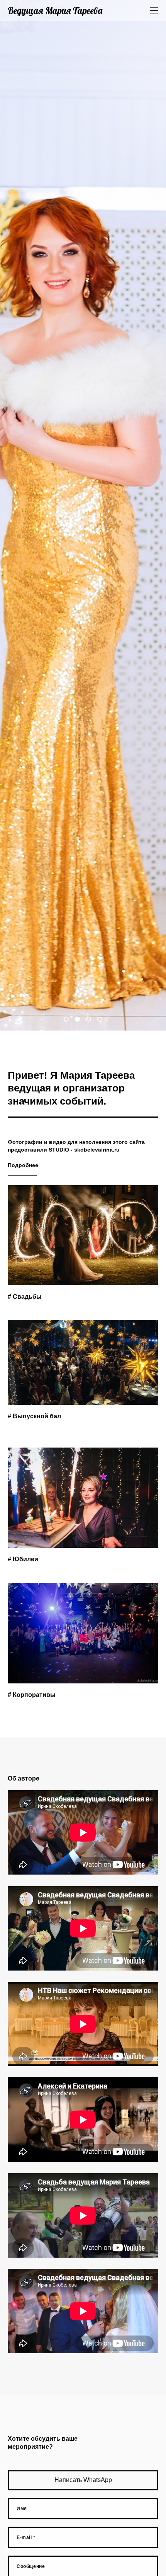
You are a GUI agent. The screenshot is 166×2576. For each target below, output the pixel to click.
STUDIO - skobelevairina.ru (84, 1150)
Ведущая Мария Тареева (55, 10)
